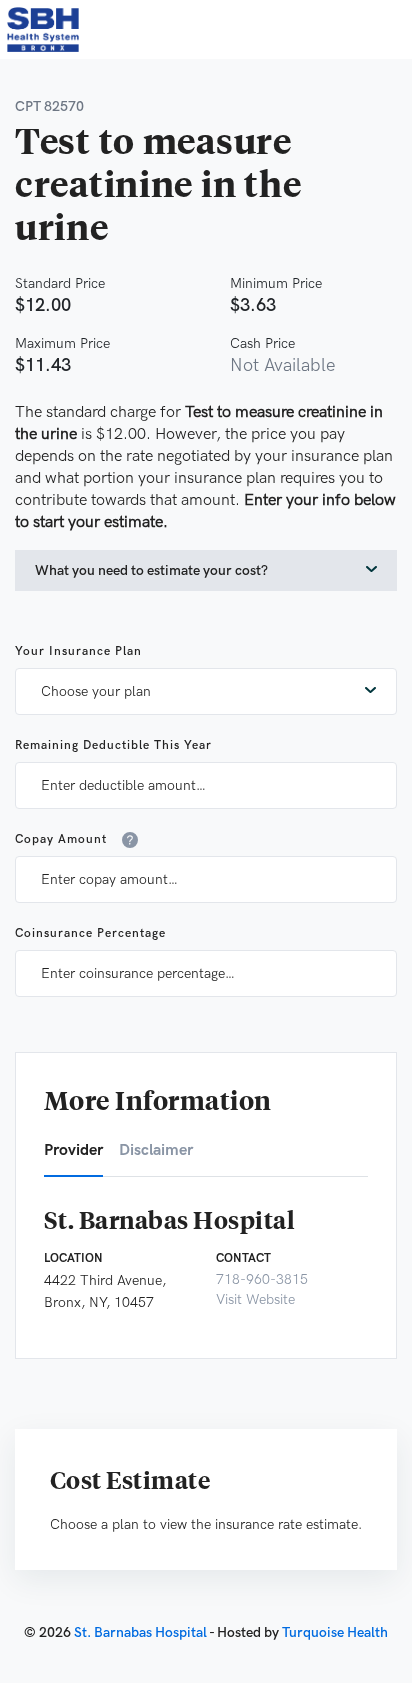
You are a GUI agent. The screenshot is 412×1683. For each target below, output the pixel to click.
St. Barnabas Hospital (140, 1632)
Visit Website (255, 1299)
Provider (73, 1150)
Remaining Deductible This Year (113, 745)
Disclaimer (156, 1150)
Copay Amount (61, 839)
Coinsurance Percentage (90, 933)
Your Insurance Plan (78, 651)
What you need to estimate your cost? (151, 570)
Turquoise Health (335, 1632)
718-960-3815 (262, 1279)
